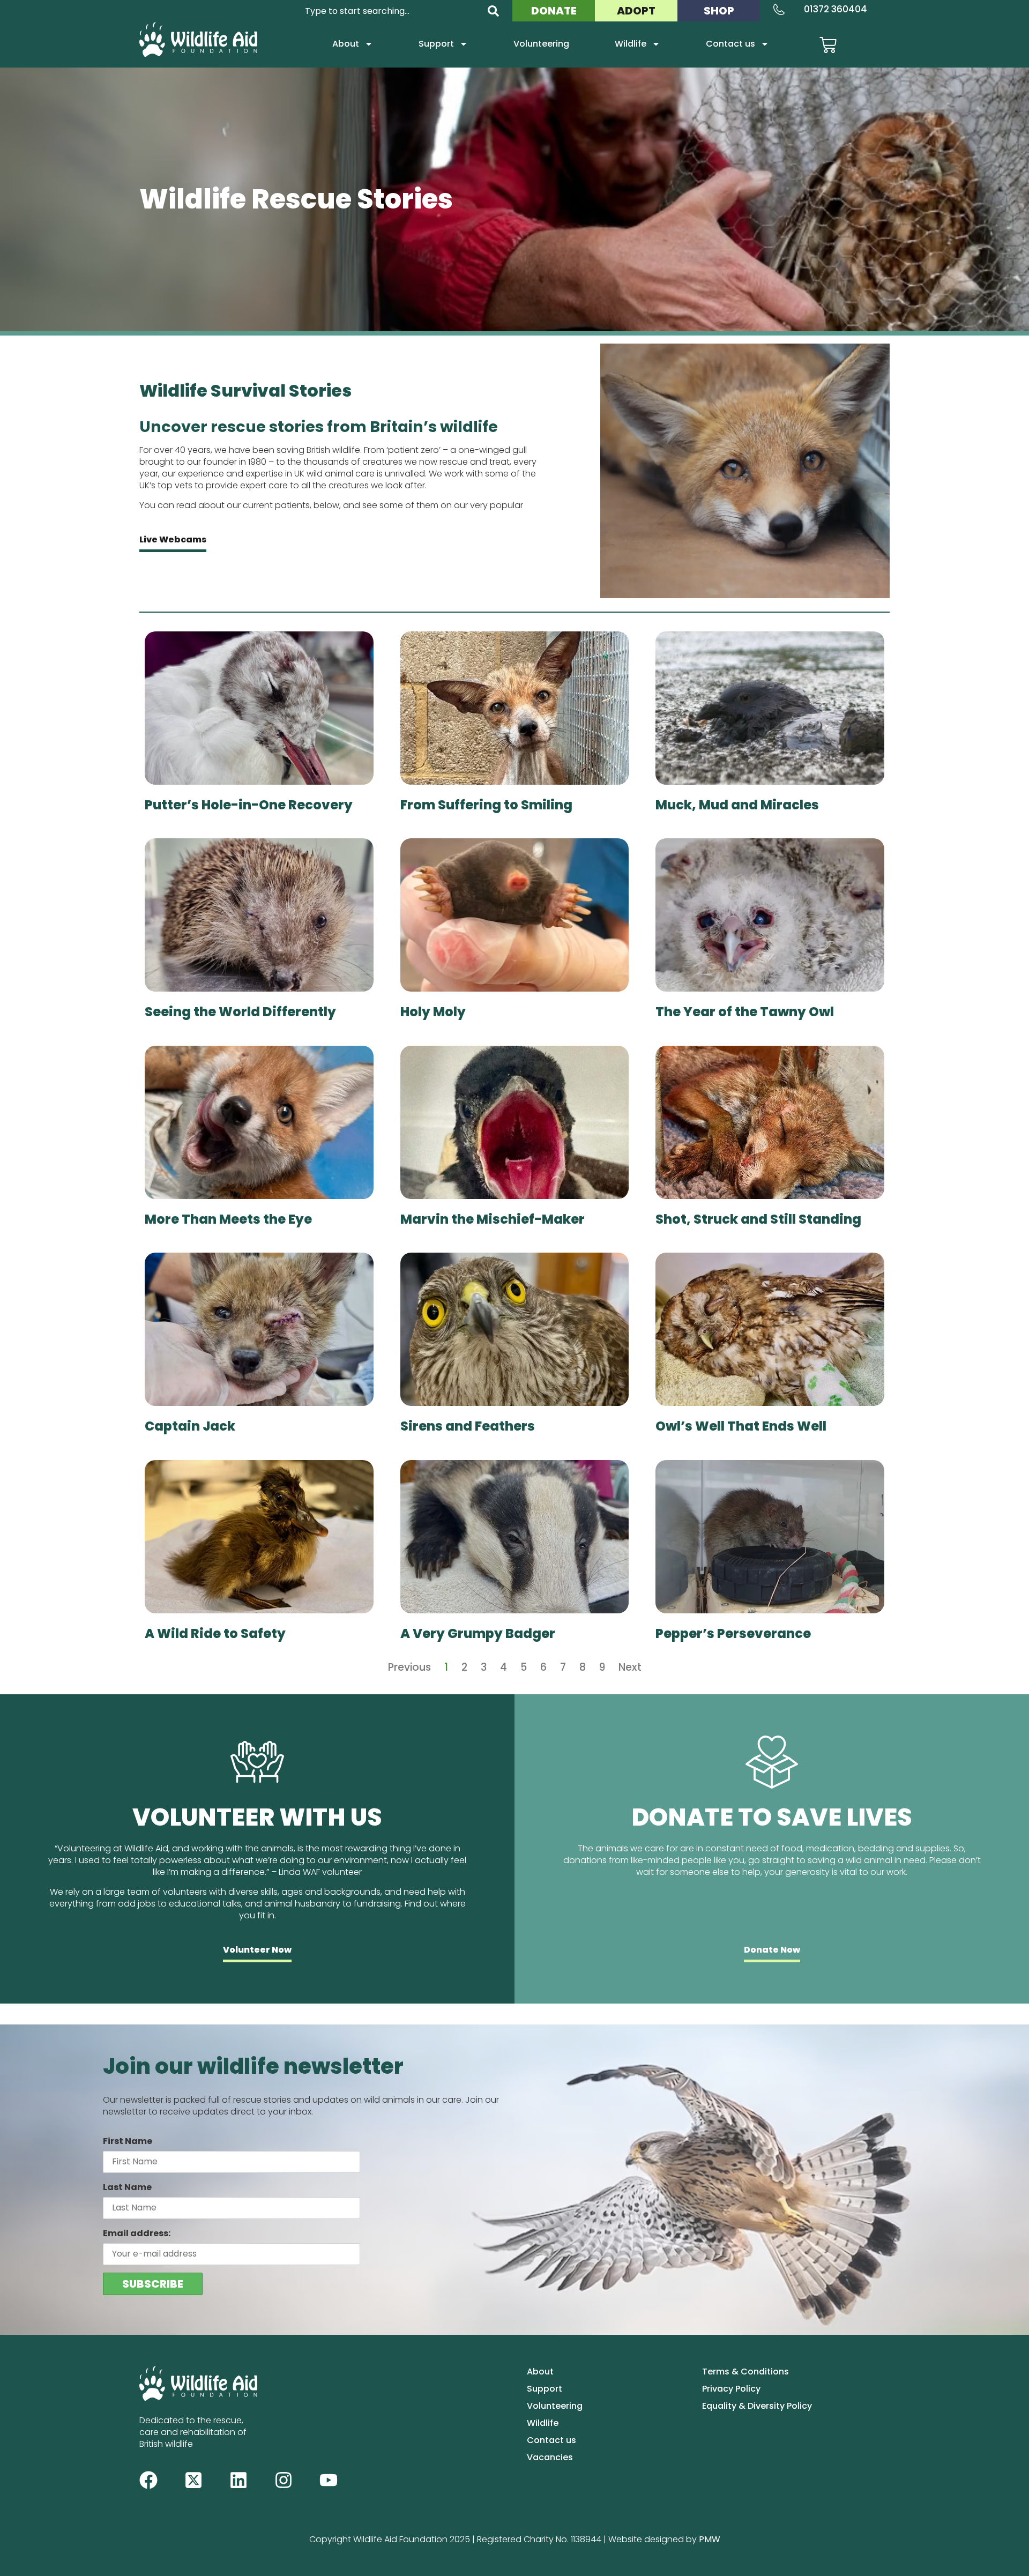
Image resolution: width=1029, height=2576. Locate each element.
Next (630, 1667)
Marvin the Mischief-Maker (493, 1219)
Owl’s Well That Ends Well (741, 1426)
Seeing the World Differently (240, 1012)
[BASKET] (828, 45)
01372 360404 (836, 9)
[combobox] (390, 11)
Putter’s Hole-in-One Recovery (249, 805)
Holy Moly (433, 1012)
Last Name (127, 2187)
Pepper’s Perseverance (733, 1633)
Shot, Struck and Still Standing (758, 1219)
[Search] (493, 11)
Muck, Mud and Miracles (737, 805)
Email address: (137, 2233)
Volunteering (541, 44)
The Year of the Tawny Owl (745, 1012)
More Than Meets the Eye (228, 1219)
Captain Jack (190, 1426)
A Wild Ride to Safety (215, 1633)
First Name (128, 2141)
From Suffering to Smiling (486, 805)
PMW (710, 2539)
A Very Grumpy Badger (478, 1633)
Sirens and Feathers (468, 1426)
